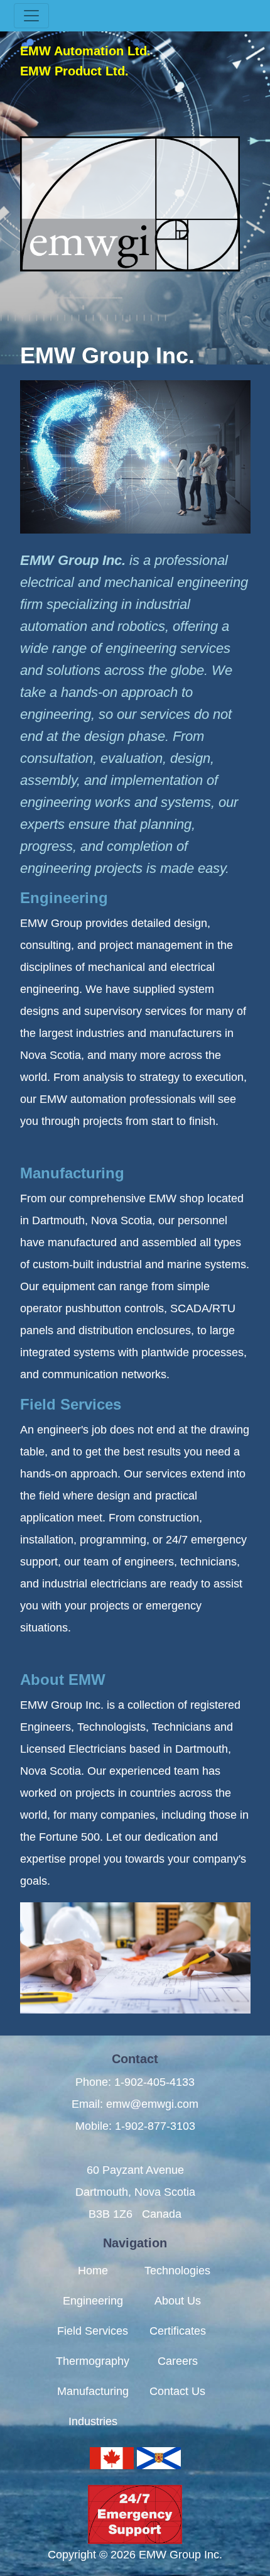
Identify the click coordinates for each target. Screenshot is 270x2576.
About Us (178, 2301)
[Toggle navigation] (31, 16)
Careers (178, 2361)
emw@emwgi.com (152, 2104)
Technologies (177, 2271)
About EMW (63, 1680)
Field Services (71, 1404)
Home (93, 2271)
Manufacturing (72, 1173)
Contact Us (177, 2391)
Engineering (64, 898)
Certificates (178, 2331)
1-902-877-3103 (155, 2126)
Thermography (93, 2361)
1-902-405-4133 (154, 2082)
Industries (93, 2421)
